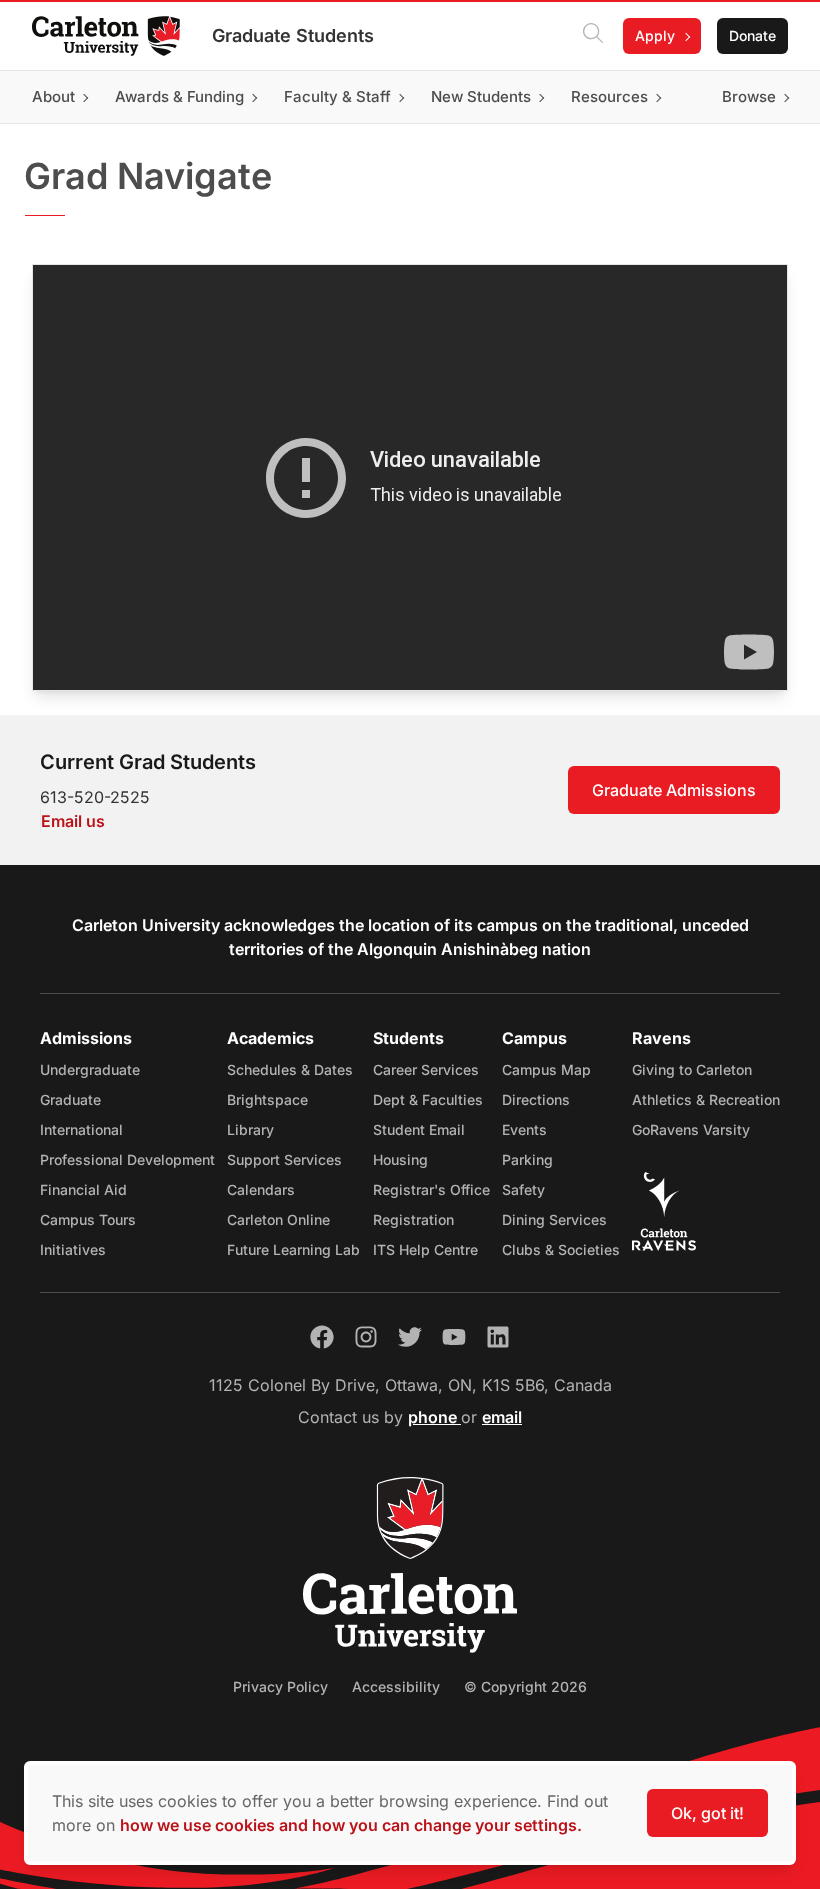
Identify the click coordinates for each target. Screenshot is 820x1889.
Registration (413, 1219)
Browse (749, 96)
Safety (523, 1189)
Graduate (70, 1099)
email (502, 1417)
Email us (73, 821)
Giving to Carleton (692, 1069)
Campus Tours (88, 1219)
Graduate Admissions (674, 790)
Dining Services (554, 1219)
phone (434, 1417)
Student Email (419, 1129)
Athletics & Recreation (706, 1099)
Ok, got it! (707, 1813)
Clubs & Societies (561, 1249)
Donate (752, 35)
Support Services (284, 1159)
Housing (400, 1159)
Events (524, 1129)
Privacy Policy (280, 1686)
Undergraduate (90, 1069)
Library (250, 1129)
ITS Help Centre (425, 1249)
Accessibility (396, 1686)
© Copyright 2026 (525, 1686)
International (81, 1129)
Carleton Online (278, 1219)
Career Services (426, 1069)
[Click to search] (593, 36)
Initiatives (73, 1249)
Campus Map (546, 1069)
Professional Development (127, 1159)
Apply (655, 35)
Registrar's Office (431, 1189)
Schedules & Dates (290, 1069)
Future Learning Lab (293, 1249)
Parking (527, 1159)
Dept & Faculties (428, 1099)
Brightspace (267, 1099)
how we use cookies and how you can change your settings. (351, 1825)
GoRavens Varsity (691, 1129)
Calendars (261, 1189)
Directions (536, 1099)
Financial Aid (83, 1189)
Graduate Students (293, 35)
